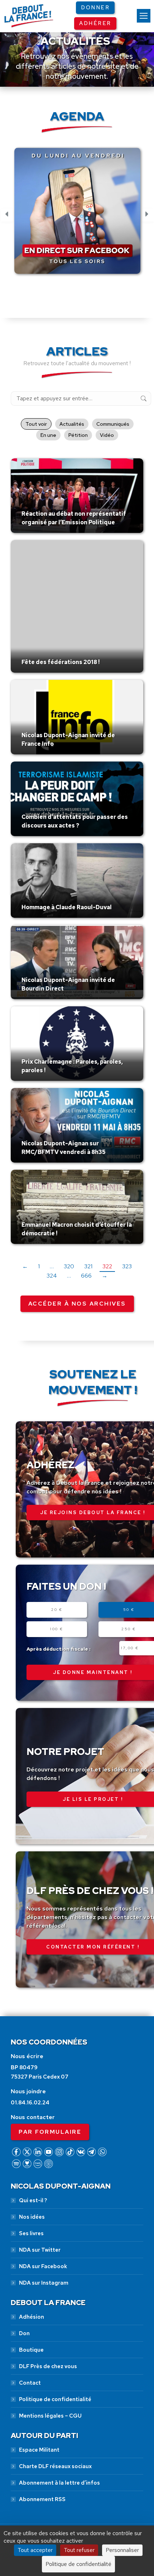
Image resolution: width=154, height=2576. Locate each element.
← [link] (25, 1266)
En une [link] (48, 435)
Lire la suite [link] (38, 531)
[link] (144, 16)
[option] (77, 215)
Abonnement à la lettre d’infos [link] (59, 2483)
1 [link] (39, 1266)
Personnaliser (122, 2550)
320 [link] (69, 1266)
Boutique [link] (31, 2350)
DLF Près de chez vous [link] (48, 2366)
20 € (57, 1610)
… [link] (52, 1266)
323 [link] (127, 1266)
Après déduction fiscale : (59, 1649)
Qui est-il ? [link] (33, 2200)
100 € (57, 1629)
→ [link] (105, 1276)
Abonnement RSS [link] (42, 2499)
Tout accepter (35, 2550)
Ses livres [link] (31, 2233)
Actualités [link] (72, 424)
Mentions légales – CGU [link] (50, 2416)
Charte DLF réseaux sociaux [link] (55, 2466)
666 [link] (86, 1276)
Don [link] (24, 2333)
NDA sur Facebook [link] (43, 2266)
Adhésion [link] (32, 2317)
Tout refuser (79, 2550)
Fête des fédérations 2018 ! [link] (61, 662)
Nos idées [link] (32, 2217)
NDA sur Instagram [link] (44, 2283)
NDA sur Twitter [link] (40, 2250)
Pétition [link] (78, 435)
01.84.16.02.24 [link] (30, 2103)
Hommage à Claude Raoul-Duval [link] (67, 907)
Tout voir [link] (36, 424)
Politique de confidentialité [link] (55, 2399)
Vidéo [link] (107, 435)
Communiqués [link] (113, 424)
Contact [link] (30, 2383)
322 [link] (107, 1266)
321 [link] (88, 1266)
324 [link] (52, 1276)
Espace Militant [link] (39, 2450)
